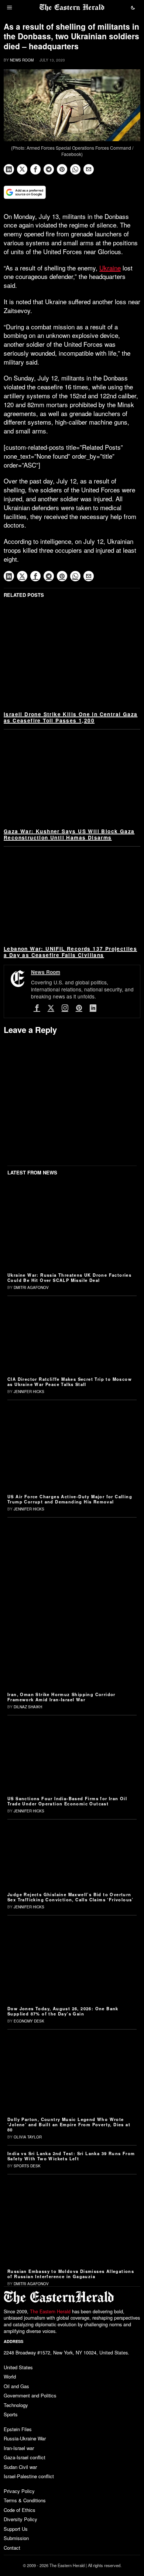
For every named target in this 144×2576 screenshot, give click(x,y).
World (10, 2376)
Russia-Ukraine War (25, 2438)
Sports (11, 2414)
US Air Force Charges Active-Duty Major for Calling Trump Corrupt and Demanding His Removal (70, 1499)
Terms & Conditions (25, 2500)
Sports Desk (27, 2166)
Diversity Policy (20, 2519)
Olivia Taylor (28, 2137)
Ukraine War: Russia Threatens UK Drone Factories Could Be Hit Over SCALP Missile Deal (69, 1277)
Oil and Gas (16, 2386)
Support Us (16, 2529)
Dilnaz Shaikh (28, 1707)
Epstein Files (18, 2429)
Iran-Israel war (19, 2448)
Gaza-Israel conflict (25, 2457)
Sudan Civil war (20, 2467)
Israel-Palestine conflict (29, 2476)
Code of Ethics (20, 2510)
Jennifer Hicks (29, 1392)
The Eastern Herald (50, 2311)
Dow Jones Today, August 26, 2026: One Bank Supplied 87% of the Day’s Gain (63, 2011)
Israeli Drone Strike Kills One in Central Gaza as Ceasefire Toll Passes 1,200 (71, 717)
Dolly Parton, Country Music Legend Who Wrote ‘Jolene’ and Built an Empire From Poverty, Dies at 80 (69, 2124)
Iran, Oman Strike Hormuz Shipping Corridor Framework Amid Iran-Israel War (61, 1697)
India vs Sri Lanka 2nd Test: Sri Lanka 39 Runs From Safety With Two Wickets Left (71, 2156)
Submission (16, 2538)
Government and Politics (30, 2395)
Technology (16, 2405)
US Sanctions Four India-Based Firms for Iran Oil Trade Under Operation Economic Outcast (67, 1801)
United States (18, 2367)
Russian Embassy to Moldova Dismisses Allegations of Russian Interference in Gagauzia (71, 2274)
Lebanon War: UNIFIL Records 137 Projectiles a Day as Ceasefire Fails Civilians (70, 952)
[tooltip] (9, 169)
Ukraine (110, 268)
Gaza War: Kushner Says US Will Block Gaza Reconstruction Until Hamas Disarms (69, 834)
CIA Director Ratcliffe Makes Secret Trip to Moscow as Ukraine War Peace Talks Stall (70, 1382)
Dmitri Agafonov (31, 1287)
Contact (12, 2548)
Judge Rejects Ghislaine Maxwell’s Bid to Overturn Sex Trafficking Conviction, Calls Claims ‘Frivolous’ (71, 1897)
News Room (22, 60)
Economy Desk (29, 2021)
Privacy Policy (19, 2491)
